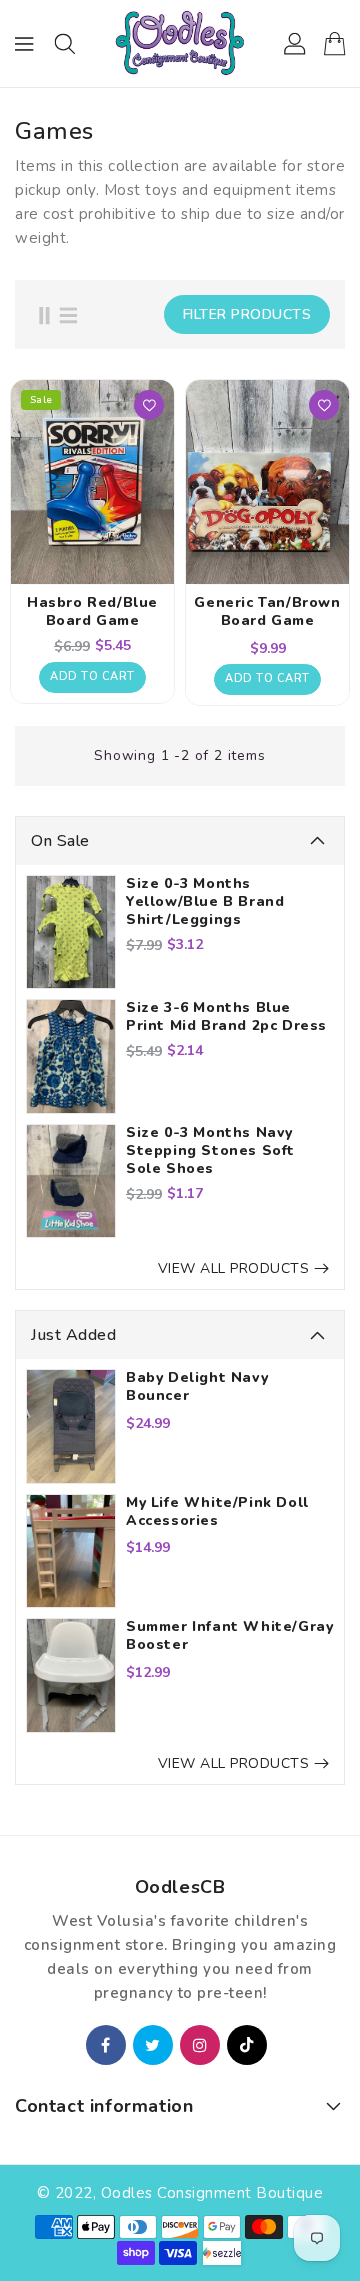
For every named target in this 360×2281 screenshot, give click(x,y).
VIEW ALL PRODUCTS (234, 1268)
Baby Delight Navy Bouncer (197, 1387)
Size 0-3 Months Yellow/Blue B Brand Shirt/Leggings (205, 902)
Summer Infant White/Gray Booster (229, 1636)
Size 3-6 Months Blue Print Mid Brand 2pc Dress (226, 1017)
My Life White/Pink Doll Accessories (217, 1512)
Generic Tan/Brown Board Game (267, 612)
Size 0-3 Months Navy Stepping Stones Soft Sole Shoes (210, 1151)
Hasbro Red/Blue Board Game (92, 612)
